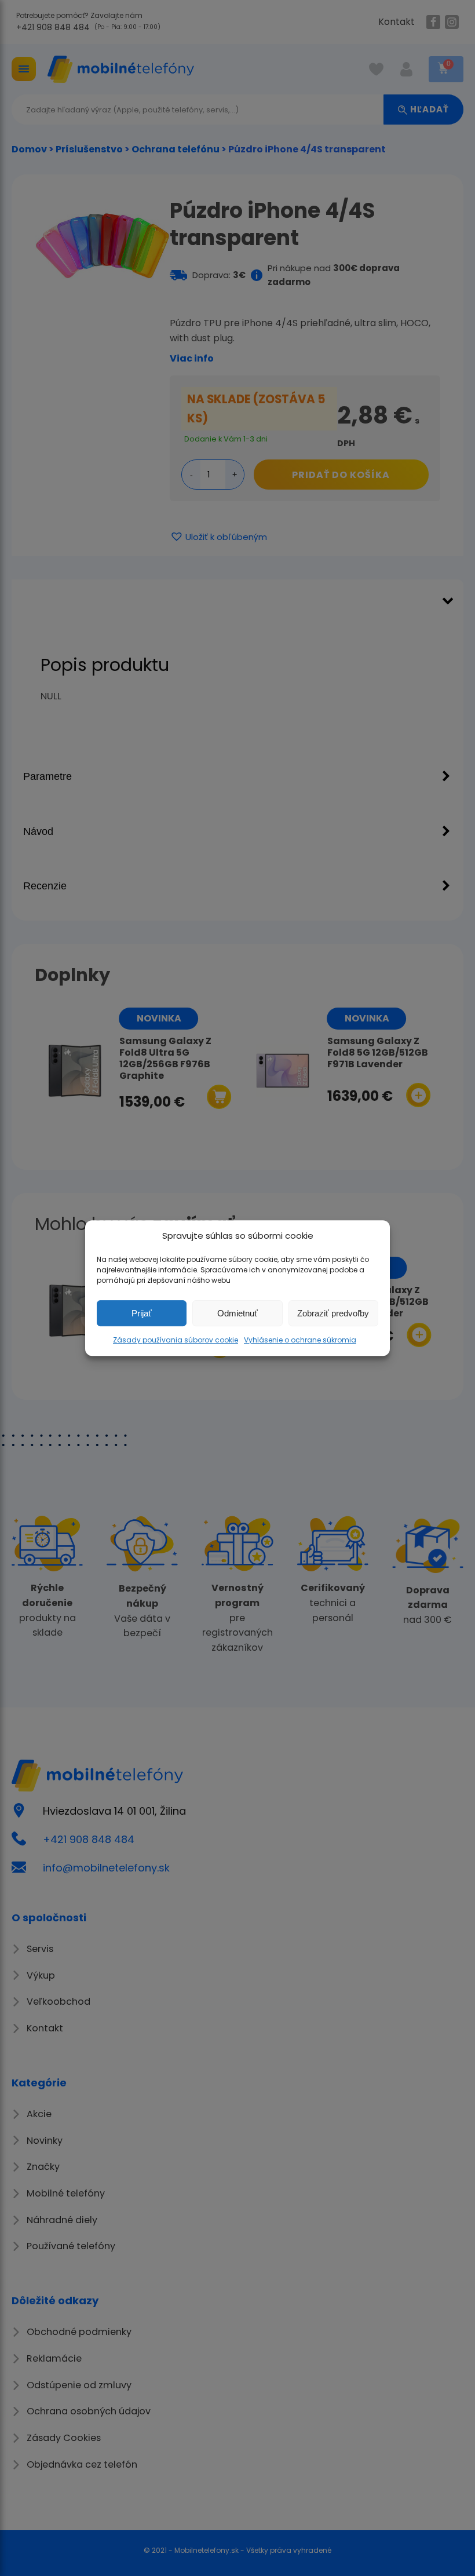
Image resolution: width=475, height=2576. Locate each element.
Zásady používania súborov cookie (176, 1340)
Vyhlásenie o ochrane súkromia (300, 1340)
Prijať (142, 1313)
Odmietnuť (237, 1313)
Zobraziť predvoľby (333, 1313)
